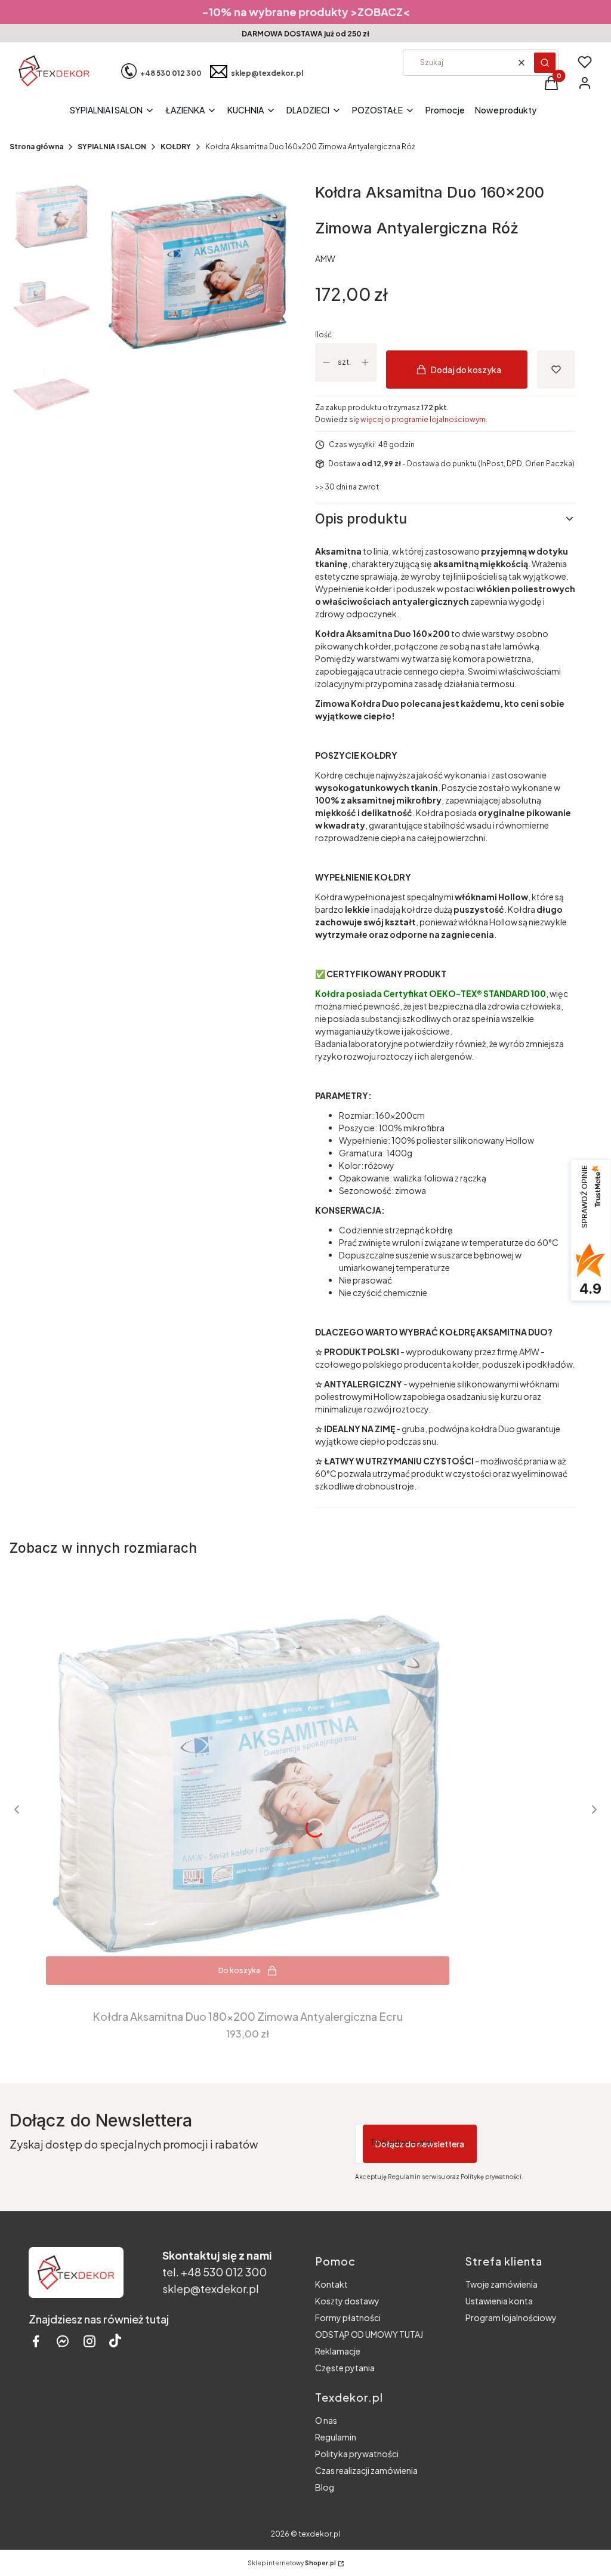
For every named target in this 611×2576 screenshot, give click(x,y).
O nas (326, 2420)
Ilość (323, 335)
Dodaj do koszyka (466, 370)
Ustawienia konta (499, 2301)
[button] (545, 63)
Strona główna (36, 147)
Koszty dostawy (347, 2301)
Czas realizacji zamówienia (366, 2470)
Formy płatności (348, 2318)
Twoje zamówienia (502, 2284)
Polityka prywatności (357, 2454)
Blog (325, 2487)
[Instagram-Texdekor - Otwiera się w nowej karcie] (90, 2341)
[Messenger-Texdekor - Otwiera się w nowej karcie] (63, 2341)
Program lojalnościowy (511, 2318)
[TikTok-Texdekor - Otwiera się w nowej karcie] (115, 2341)
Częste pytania (345, 2368)
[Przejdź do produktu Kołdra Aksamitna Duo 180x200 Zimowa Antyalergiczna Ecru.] (248, 1783)
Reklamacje (338, 2351)
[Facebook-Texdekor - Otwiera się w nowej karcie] (36, 2341)
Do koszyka (239, 1970)
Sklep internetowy (292, 2563)
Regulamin (336, 2437)
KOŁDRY (176, 147)
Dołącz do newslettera (420, 2144)
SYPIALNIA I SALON (112, 147)
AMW (325, 258)
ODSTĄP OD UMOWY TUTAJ (369, 2334)
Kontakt (331, 2284)
